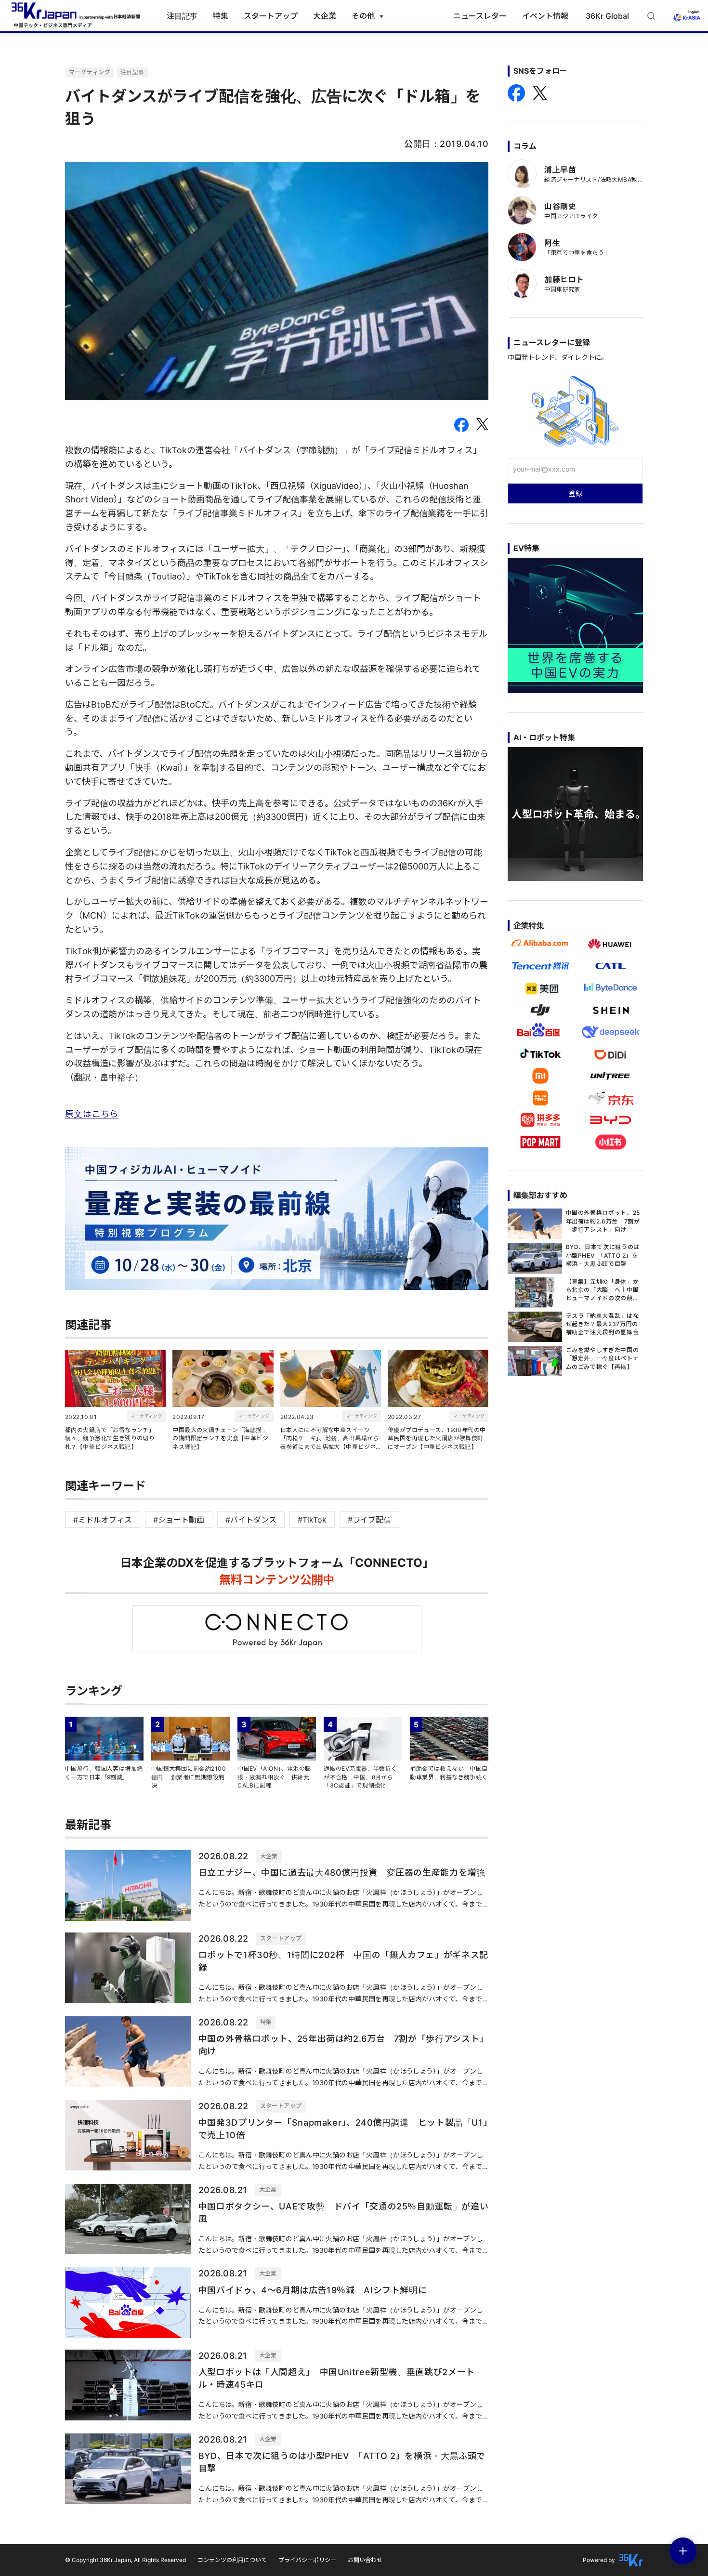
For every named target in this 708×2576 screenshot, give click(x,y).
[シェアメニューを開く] (683, 2551)
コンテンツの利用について (232, 2560)
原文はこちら (92, 1114)
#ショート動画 (179, 1520)
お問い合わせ (365, 2560)
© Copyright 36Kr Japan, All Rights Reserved (125, 2560)
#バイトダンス (251, 1520)
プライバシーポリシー (307, 2560)
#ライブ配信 (369, 1520)
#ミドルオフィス (103, 1520)
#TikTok (312, 1520)
